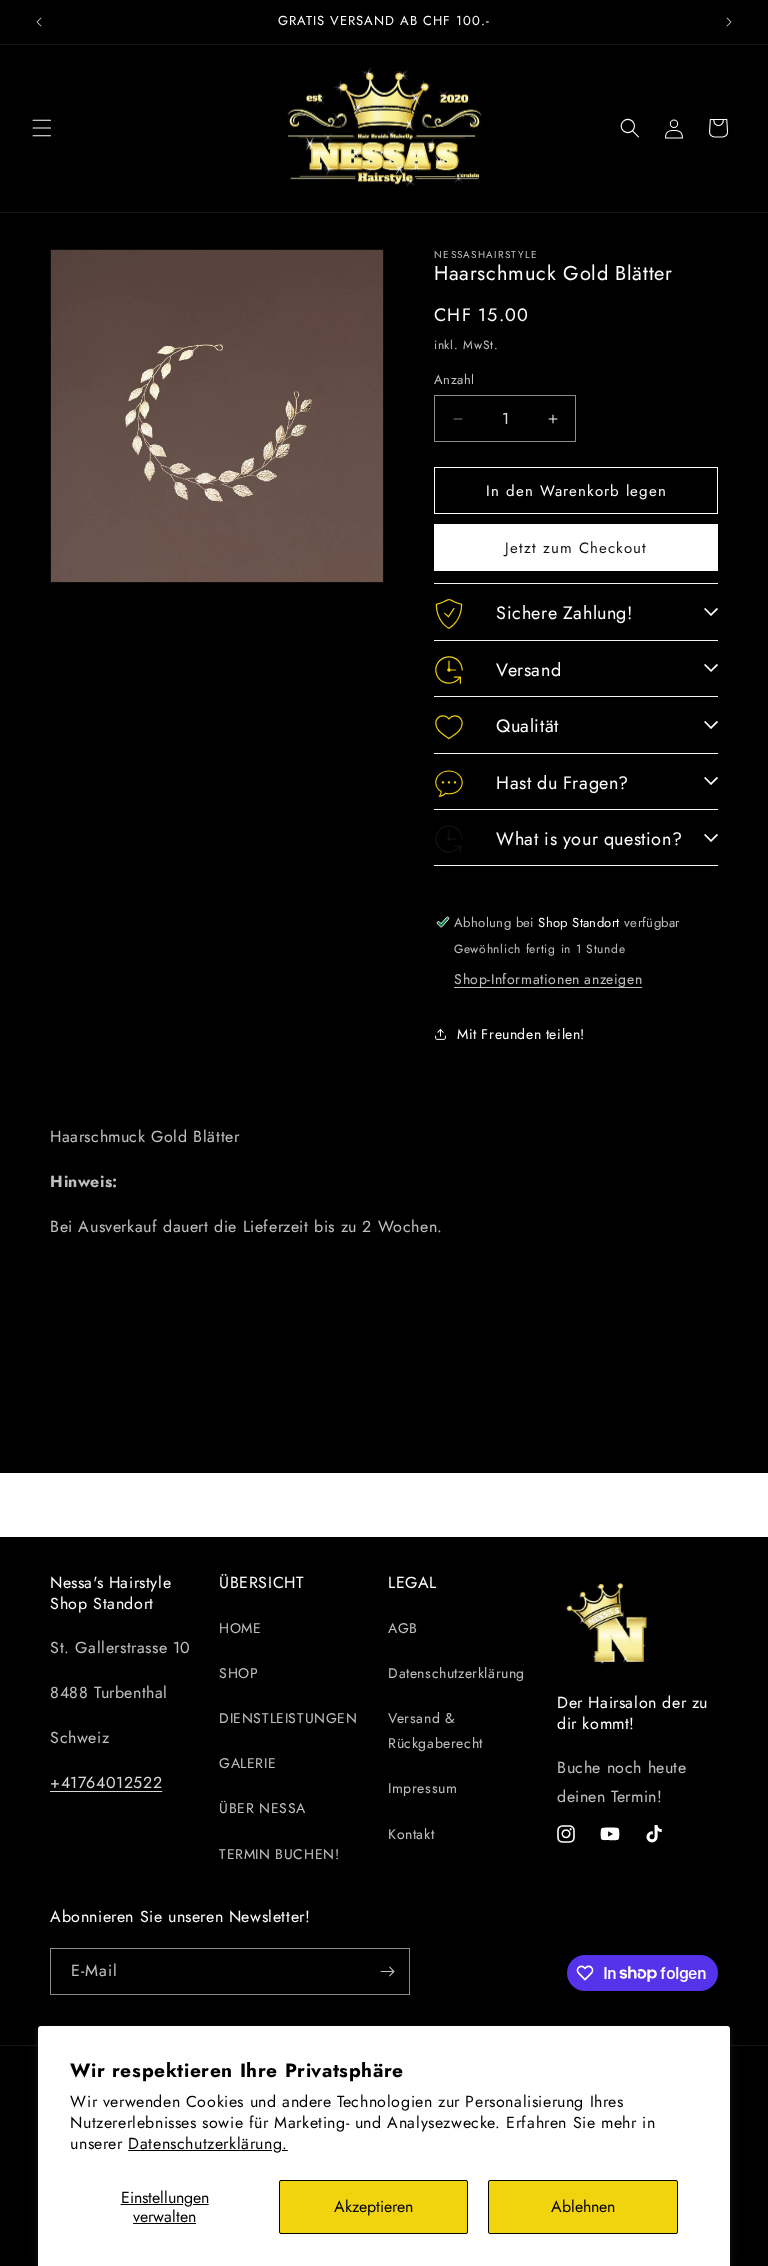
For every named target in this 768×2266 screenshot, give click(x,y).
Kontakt (411, 1834)
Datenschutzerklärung (456, 1673)
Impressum (422, 1788)
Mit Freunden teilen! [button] (521, 1034)
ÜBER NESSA (262, 1808)
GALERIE (247, 1763)
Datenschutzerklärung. (208, 2143)
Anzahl (454, 379)
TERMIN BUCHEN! (279, 1854)
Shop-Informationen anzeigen (548, 979)
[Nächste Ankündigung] (729, 22)
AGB (403, 1628)
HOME (240, 1628)
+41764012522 (106, 1782)
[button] (42, 128)
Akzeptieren (373, 2206)
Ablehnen (583, 2206)
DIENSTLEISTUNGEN (288, 1718)
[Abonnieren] (387, 1971)
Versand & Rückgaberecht (435, 1730)
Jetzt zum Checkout (576, 548)
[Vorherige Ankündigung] (39, 22)
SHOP (238, 1673)
